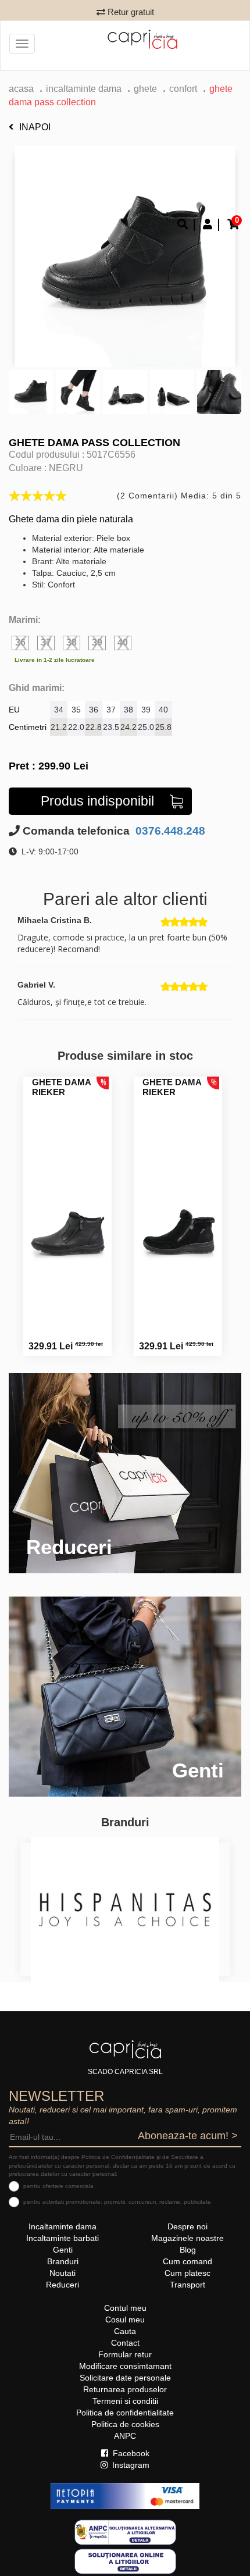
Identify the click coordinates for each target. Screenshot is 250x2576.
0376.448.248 (169, 831)
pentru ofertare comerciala (58, 2186)
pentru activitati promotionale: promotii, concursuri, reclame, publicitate (117, 2202)
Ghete (145, 89)
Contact (125, 2343)
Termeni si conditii (125, 2401)
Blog (188, 2250)
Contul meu (125, 2308)
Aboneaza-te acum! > (188, 2136)
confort (183, 89)
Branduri (63, 2261)
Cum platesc (187, 2273)
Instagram (130, 2465)
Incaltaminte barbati (63, 2238)
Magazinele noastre (187, 2238)
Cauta (125, 2331)
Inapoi (35, 127)
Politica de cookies (125, 2424)
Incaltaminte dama (84, 89)
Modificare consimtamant (125, 2366)
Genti (63, 2250)
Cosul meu (125, 2320)
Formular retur (125, 2354)
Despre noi (187, 2226)
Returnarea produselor (125, 2389)
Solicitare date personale (125, 2378)
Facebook (130, 2453)
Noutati (63, 2273)
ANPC (125, 2436)
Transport (187, 2285)
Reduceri (63, 2285)
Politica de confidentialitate (125, 2413)
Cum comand (187, 2261)
